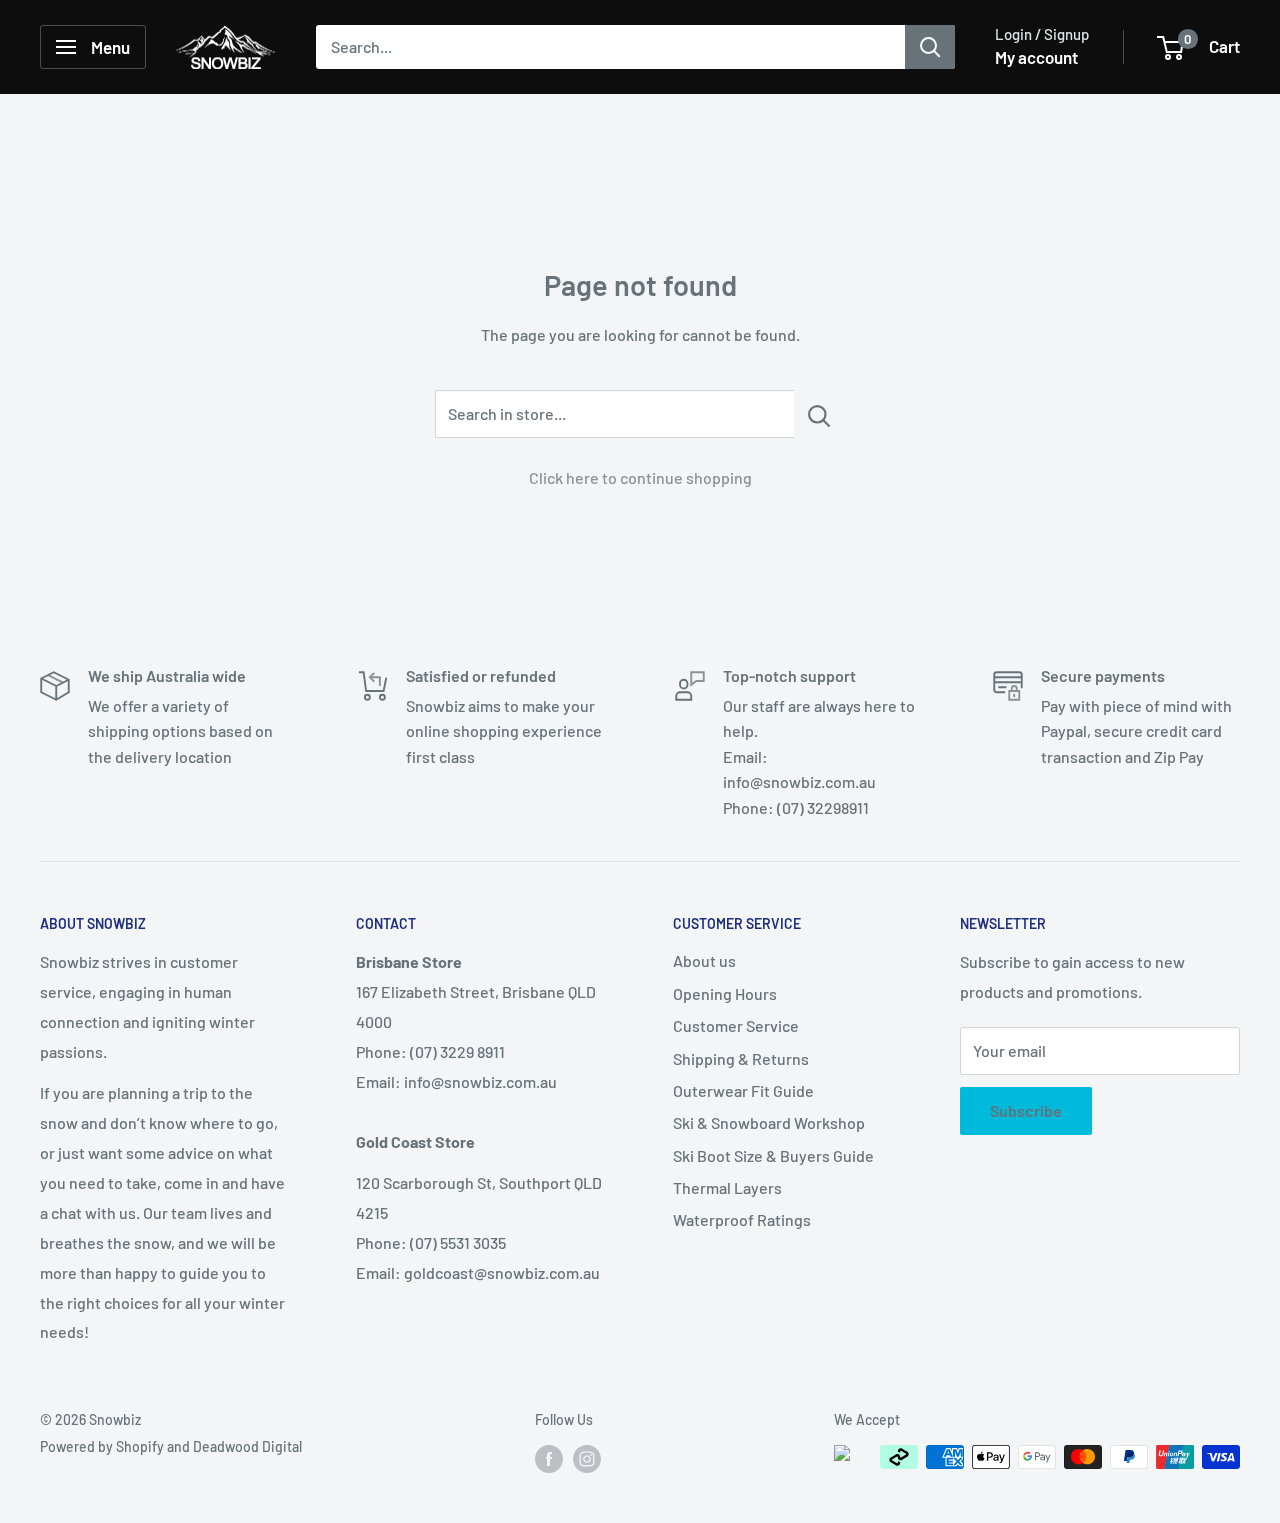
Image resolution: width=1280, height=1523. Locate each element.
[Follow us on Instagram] (587, 1459)
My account (1036, 57)
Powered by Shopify (102, 1446)
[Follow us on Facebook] (549, 1459)
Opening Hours (725, 993)
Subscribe (1026, 1110)
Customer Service (736, 1025)
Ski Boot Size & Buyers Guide (773, 1155)
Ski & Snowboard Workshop (769, 1122)
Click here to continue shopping (640, 477)
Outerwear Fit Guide (743, 1090)
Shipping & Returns (741, 1058)
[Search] (930, 47)
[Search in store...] (819, 414)
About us (704, 960)
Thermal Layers (727, 1187)
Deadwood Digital (247, 1446)
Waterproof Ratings (742, 1219)
